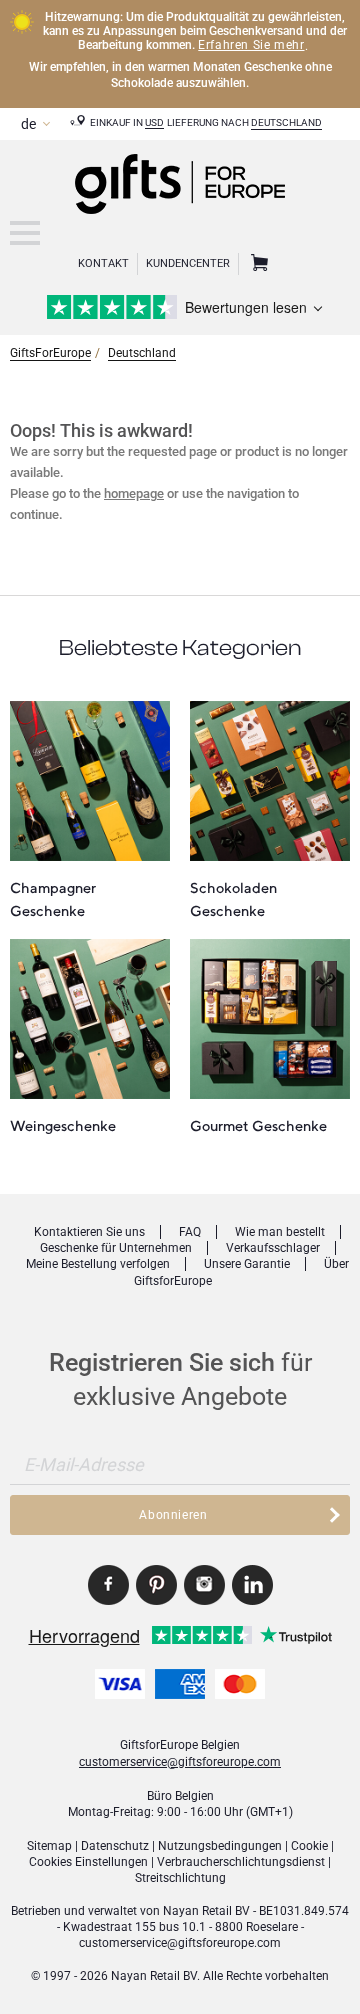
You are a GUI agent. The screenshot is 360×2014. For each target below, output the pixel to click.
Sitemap (49, 1846)
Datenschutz (115, 1846)
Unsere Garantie (247, 1264)
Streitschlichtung (180, 1878)
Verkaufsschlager (273, 1248)
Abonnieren (173, 1515)
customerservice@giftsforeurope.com (180, 1762)
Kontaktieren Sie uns (89, 1232)
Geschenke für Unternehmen (116, 1248)
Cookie (309, 1846)
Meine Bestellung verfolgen (98, 1264)
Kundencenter (188, 263)
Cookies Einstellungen (88, 1862)
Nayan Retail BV (206, 1911)
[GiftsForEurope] (25, 233)
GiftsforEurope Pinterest (156, 1585)
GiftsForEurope (50, 353)
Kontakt (103, 263)
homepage (134, 493)
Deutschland (286, 122)
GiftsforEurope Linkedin (252, 1585)
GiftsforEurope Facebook (108, 1585)
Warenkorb (257, 264)
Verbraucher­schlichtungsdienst (241, 1862)
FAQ (190, 1232)
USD (154, 122)
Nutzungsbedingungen (220, 1846)
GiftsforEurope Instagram (204, 1585)
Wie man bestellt (280, 1232)
